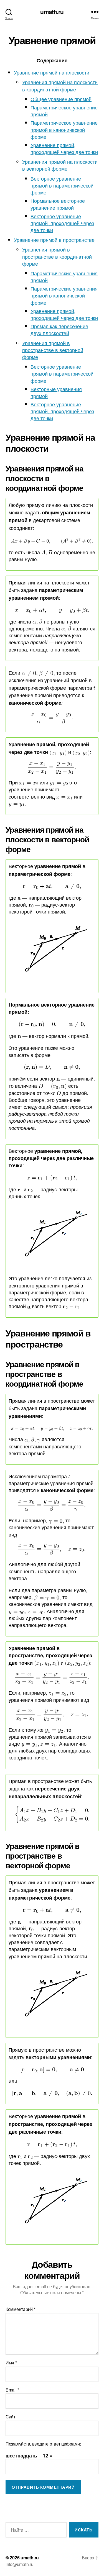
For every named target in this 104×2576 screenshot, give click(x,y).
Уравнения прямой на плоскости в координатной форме (60, 85)
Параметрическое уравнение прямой (64, 111)
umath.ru (52, 12)
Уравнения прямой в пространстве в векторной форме (53, 350)
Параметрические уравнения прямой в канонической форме (64, 295)
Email (12, 2390)
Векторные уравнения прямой (56, 392)
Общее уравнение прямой (61, 99)
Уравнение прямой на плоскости (52, 72)
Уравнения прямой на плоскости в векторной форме (60, 165)
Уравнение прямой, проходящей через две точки (64, 148)
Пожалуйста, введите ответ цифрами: (43, 2444)
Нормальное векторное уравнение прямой (58, 204)
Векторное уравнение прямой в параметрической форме (62, 185)
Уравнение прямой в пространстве (54, 240)
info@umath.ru (20, 2564)
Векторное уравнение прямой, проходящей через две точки (62, 223)
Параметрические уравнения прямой (64, 277)
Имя (11, 2363)
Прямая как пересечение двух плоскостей (59, 329)
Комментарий (21, 2309)
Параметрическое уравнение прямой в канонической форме (64, 129)
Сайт (11, 2417)
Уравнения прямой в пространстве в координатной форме (57, 256)
